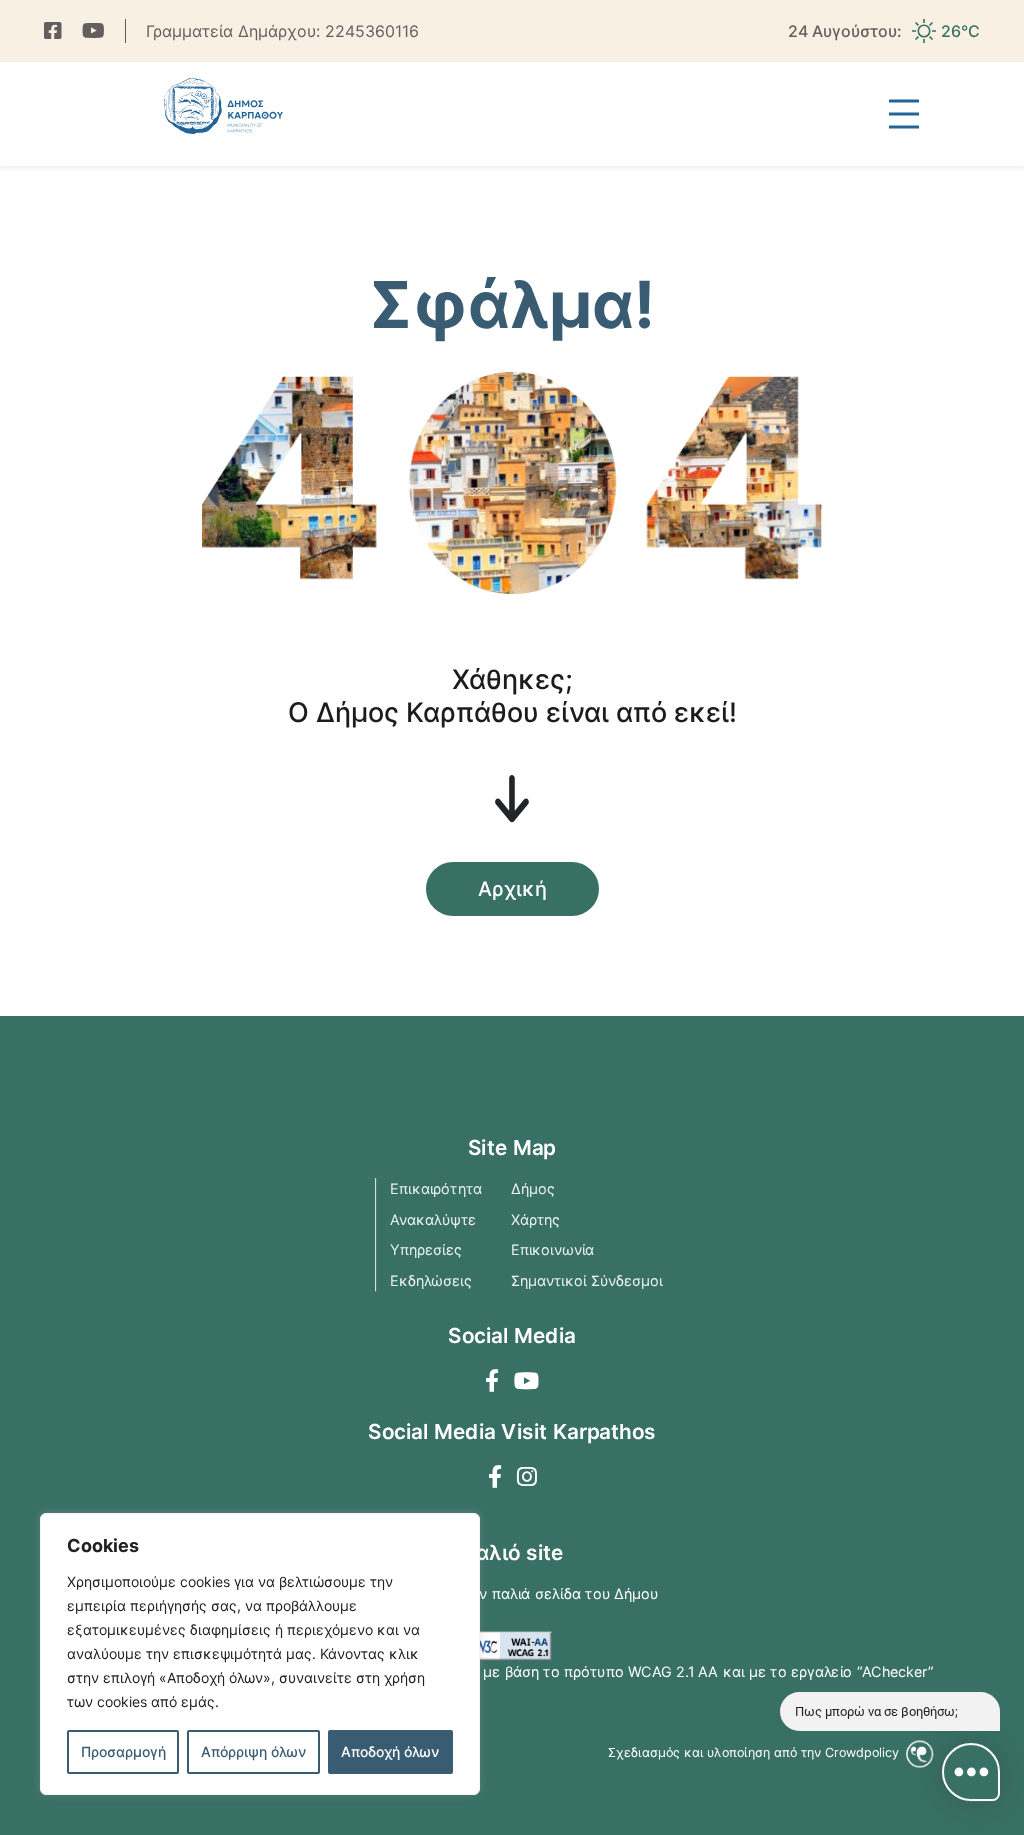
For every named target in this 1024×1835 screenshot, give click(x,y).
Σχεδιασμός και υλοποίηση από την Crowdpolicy (755, 1752)
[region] (260, 1654)
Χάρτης (536, 1219)
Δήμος (533, 1189)
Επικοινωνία (553, 1250)
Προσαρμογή (123, 1751)
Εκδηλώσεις (431, 1280)
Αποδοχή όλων (390, 1751)
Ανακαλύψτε (433, 1219)
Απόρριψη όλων (253, 1751)
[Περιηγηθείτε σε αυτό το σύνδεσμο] (53, 31)
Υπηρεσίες (426, 1250)
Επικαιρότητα (436, 1189)
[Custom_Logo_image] (223, 106)
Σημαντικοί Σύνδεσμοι (587, 1280)
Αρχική (512, 889)
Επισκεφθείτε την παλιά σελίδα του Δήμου (512, 1594)
